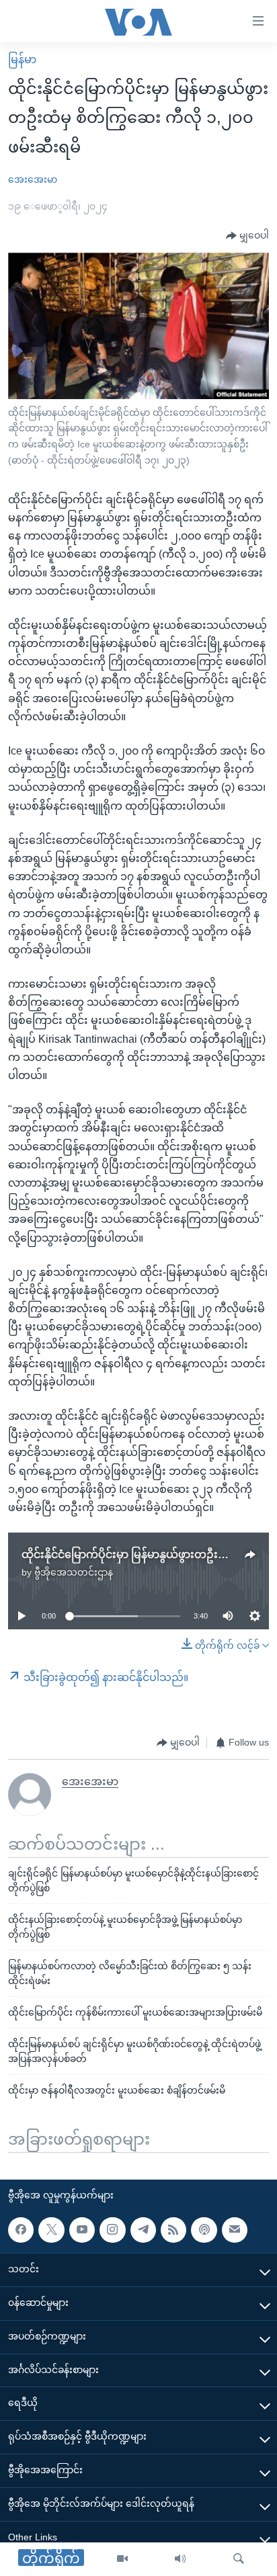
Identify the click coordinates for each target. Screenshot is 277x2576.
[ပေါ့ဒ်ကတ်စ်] (204, 2230)
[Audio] (180, 2559)
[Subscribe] (235, 2230)
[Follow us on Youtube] (82, 2230)
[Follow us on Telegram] (143, 2230)
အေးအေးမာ (33, 179)
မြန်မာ (22, 59)
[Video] (122, 2559)
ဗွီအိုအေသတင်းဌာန (74, 1572)
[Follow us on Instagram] (112, 2230)
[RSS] (173, 2230)
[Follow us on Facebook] (21, 2230)
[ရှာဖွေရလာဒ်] (239, 2559)
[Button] (247, 236)
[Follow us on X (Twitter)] (51, 2230)
